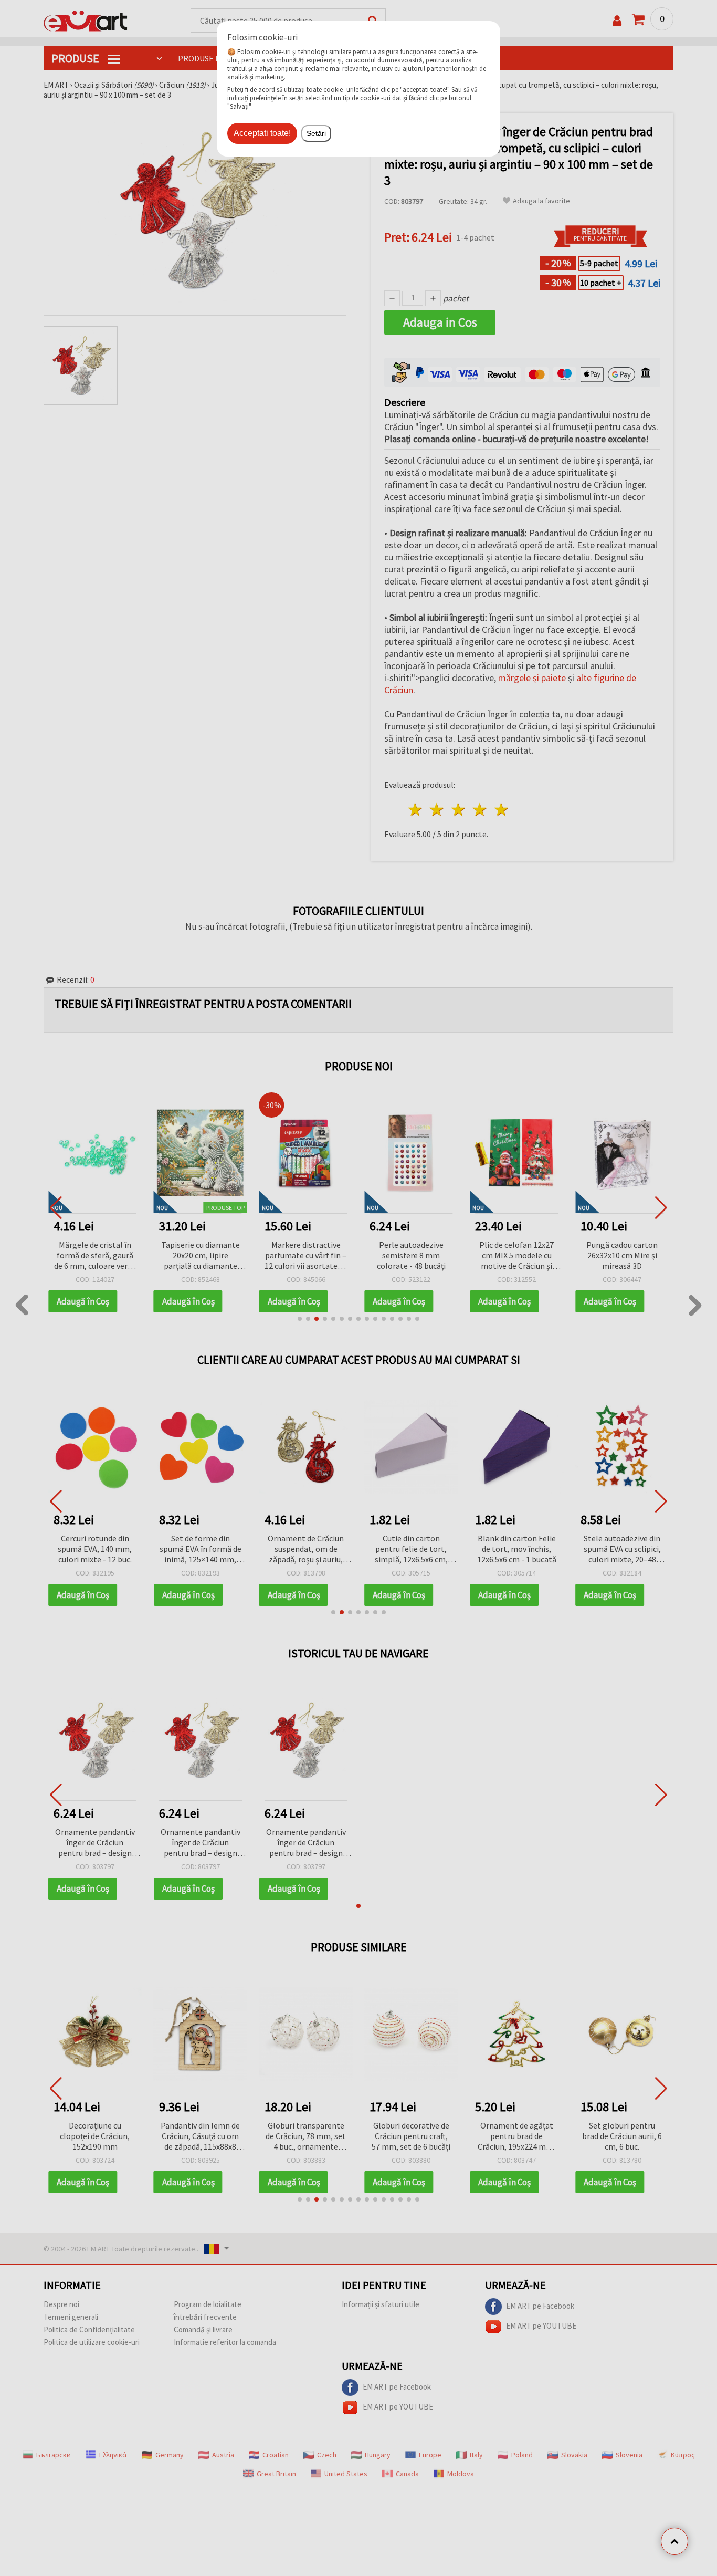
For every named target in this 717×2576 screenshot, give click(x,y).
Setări (316, 133)
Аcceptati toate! (262, 133)
